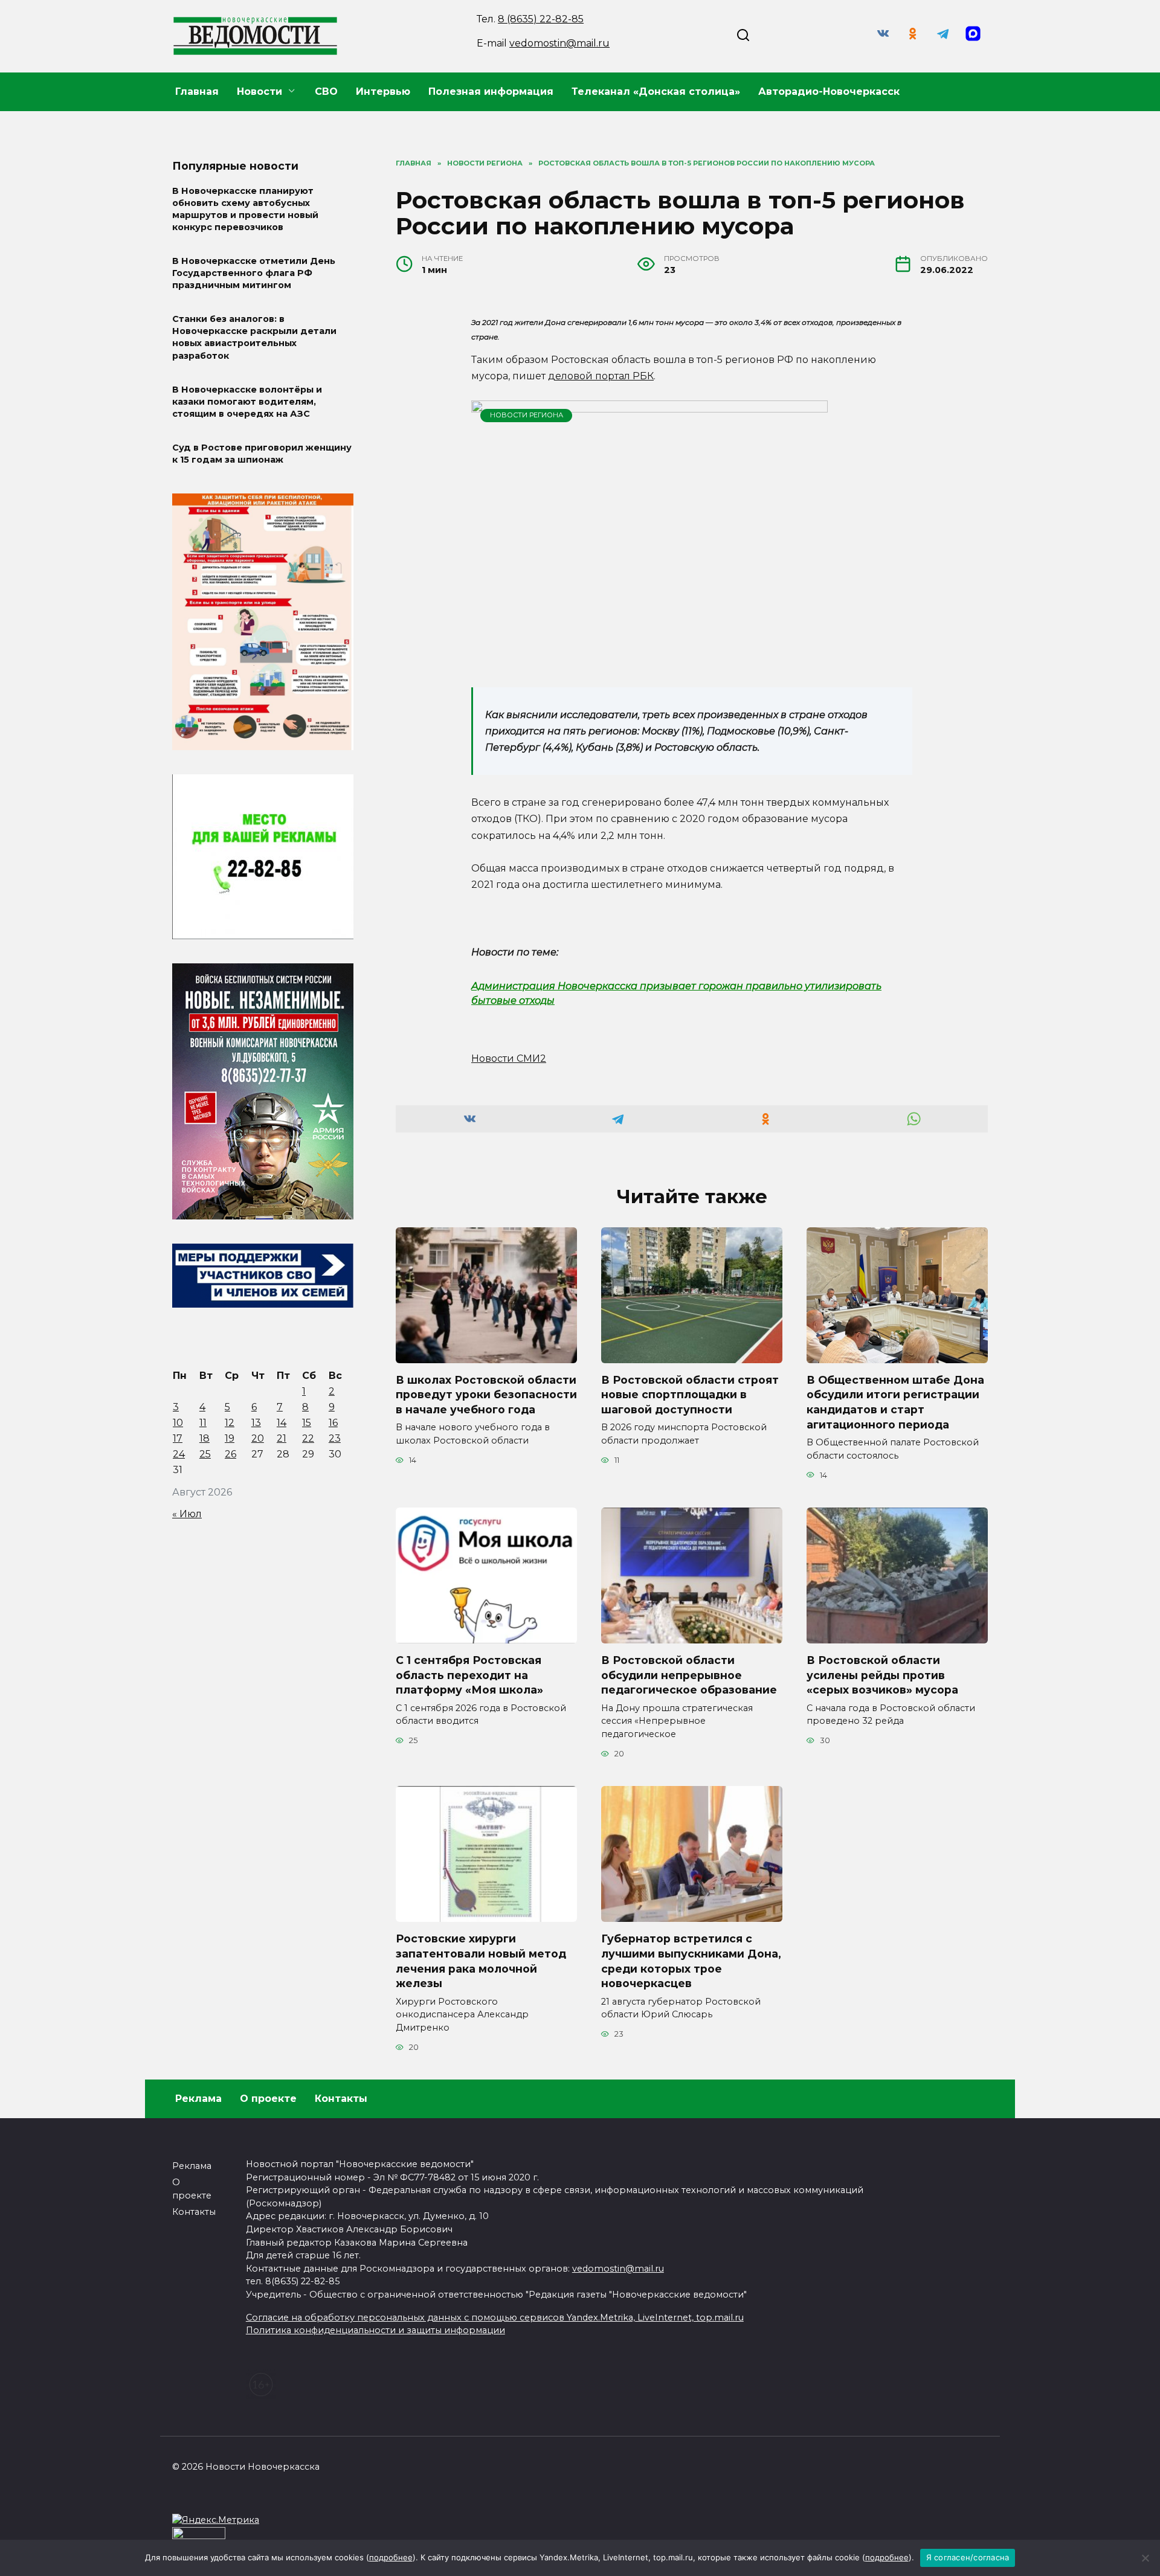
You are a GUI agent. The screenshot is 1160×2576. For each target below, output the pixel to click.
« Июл (187, 1514)
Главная (197, 92)
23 (335, 1438)
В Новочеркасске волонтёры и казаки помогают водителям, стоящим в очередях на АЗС (247, 402)
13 (256, 1423)
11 (203, 1423)
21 (282, 1438)
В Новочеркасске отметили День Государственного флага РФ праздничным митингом (254, 273)
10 (178, 1423)
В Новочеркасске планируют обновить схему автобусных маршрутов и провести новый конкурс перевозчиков (245, 209)
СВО (326, 92)
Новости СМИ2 (509, 1058)
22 (308, 1438)
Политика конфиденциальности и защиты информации (375, 2330)
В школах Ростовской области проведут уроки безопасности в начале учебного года (486, 1395)
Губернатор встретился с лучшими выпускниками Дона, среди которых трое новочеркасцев (691, 1961)
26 (230, 1454)
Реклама (198, 2099)
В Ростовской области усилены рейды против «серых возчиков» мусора (882, 1675)
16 (333, 1423)
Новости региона (527, 415)
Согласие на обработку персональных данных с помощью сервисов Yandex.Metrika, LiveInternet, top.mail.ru (495, 2317)
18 (205, 1438)
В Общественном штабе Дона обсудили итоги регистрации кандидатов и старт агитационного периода (895, 1402)
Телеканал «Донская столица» (656, 92)
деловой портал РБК (601, 376)
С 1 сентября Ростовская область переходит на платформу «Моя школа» (469, 1675)
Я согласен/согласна (968, 2557)
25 (205, 1454)
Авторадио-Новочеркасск (829, 92)
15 (307, 1423)
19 (230, 1438)
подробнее (391, 2557)
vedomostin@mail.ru (559, 43)
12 (230, 1423)
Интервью (383, 92)
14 (282, 1423)
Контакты (341, 2099)
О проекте (268, 2099)
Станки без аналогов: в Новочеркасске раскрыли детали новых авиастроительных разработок (254, 338)
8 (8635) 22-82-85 (541, 19)
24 (179, 1454)
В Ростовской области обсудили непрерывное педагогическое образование (689, 1675)
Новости (259, 92)
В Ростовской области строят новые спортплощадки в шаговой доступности (690, 1395)
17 (178, 1438)
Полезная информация (491, 92)
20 (258, 1438)
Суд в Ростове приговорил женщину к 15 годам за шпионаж (262, 454)
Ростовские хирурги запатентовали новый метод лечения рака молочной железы (481, 1961)
